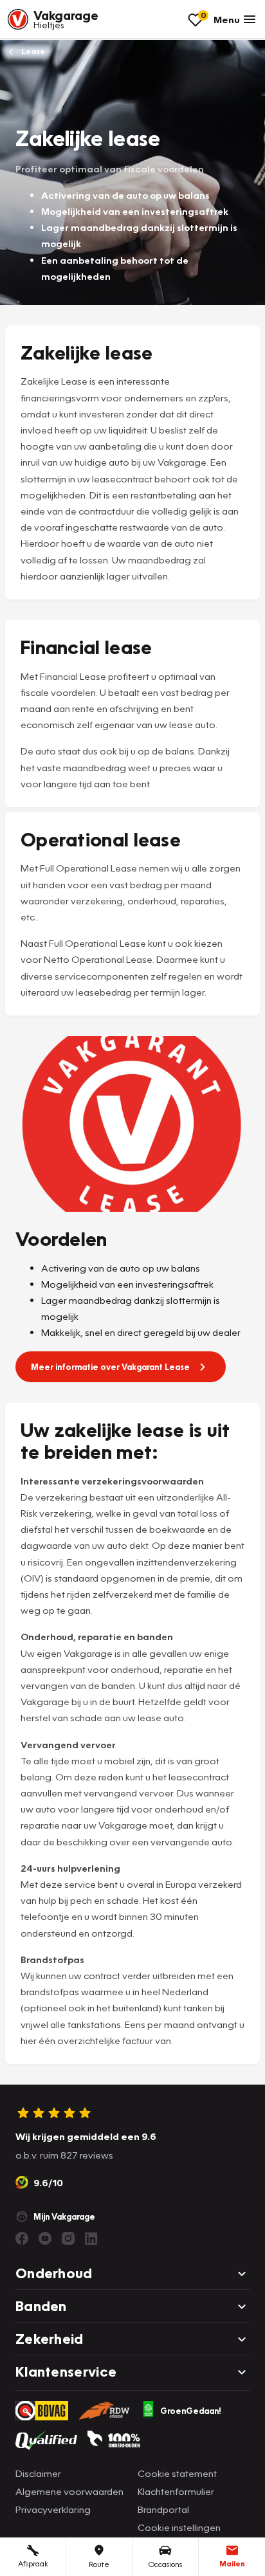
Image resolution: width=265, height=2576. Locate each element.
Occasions (165, 2564)
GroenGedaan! (191, 2411)
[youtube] (45, 2238)
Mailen (232, 2563)
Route (99, 2564)
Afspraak (33, 2563)
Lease (32, 51)
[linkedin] (91, 2238)
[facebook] (22, 2238)
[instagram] (68, 2238)
